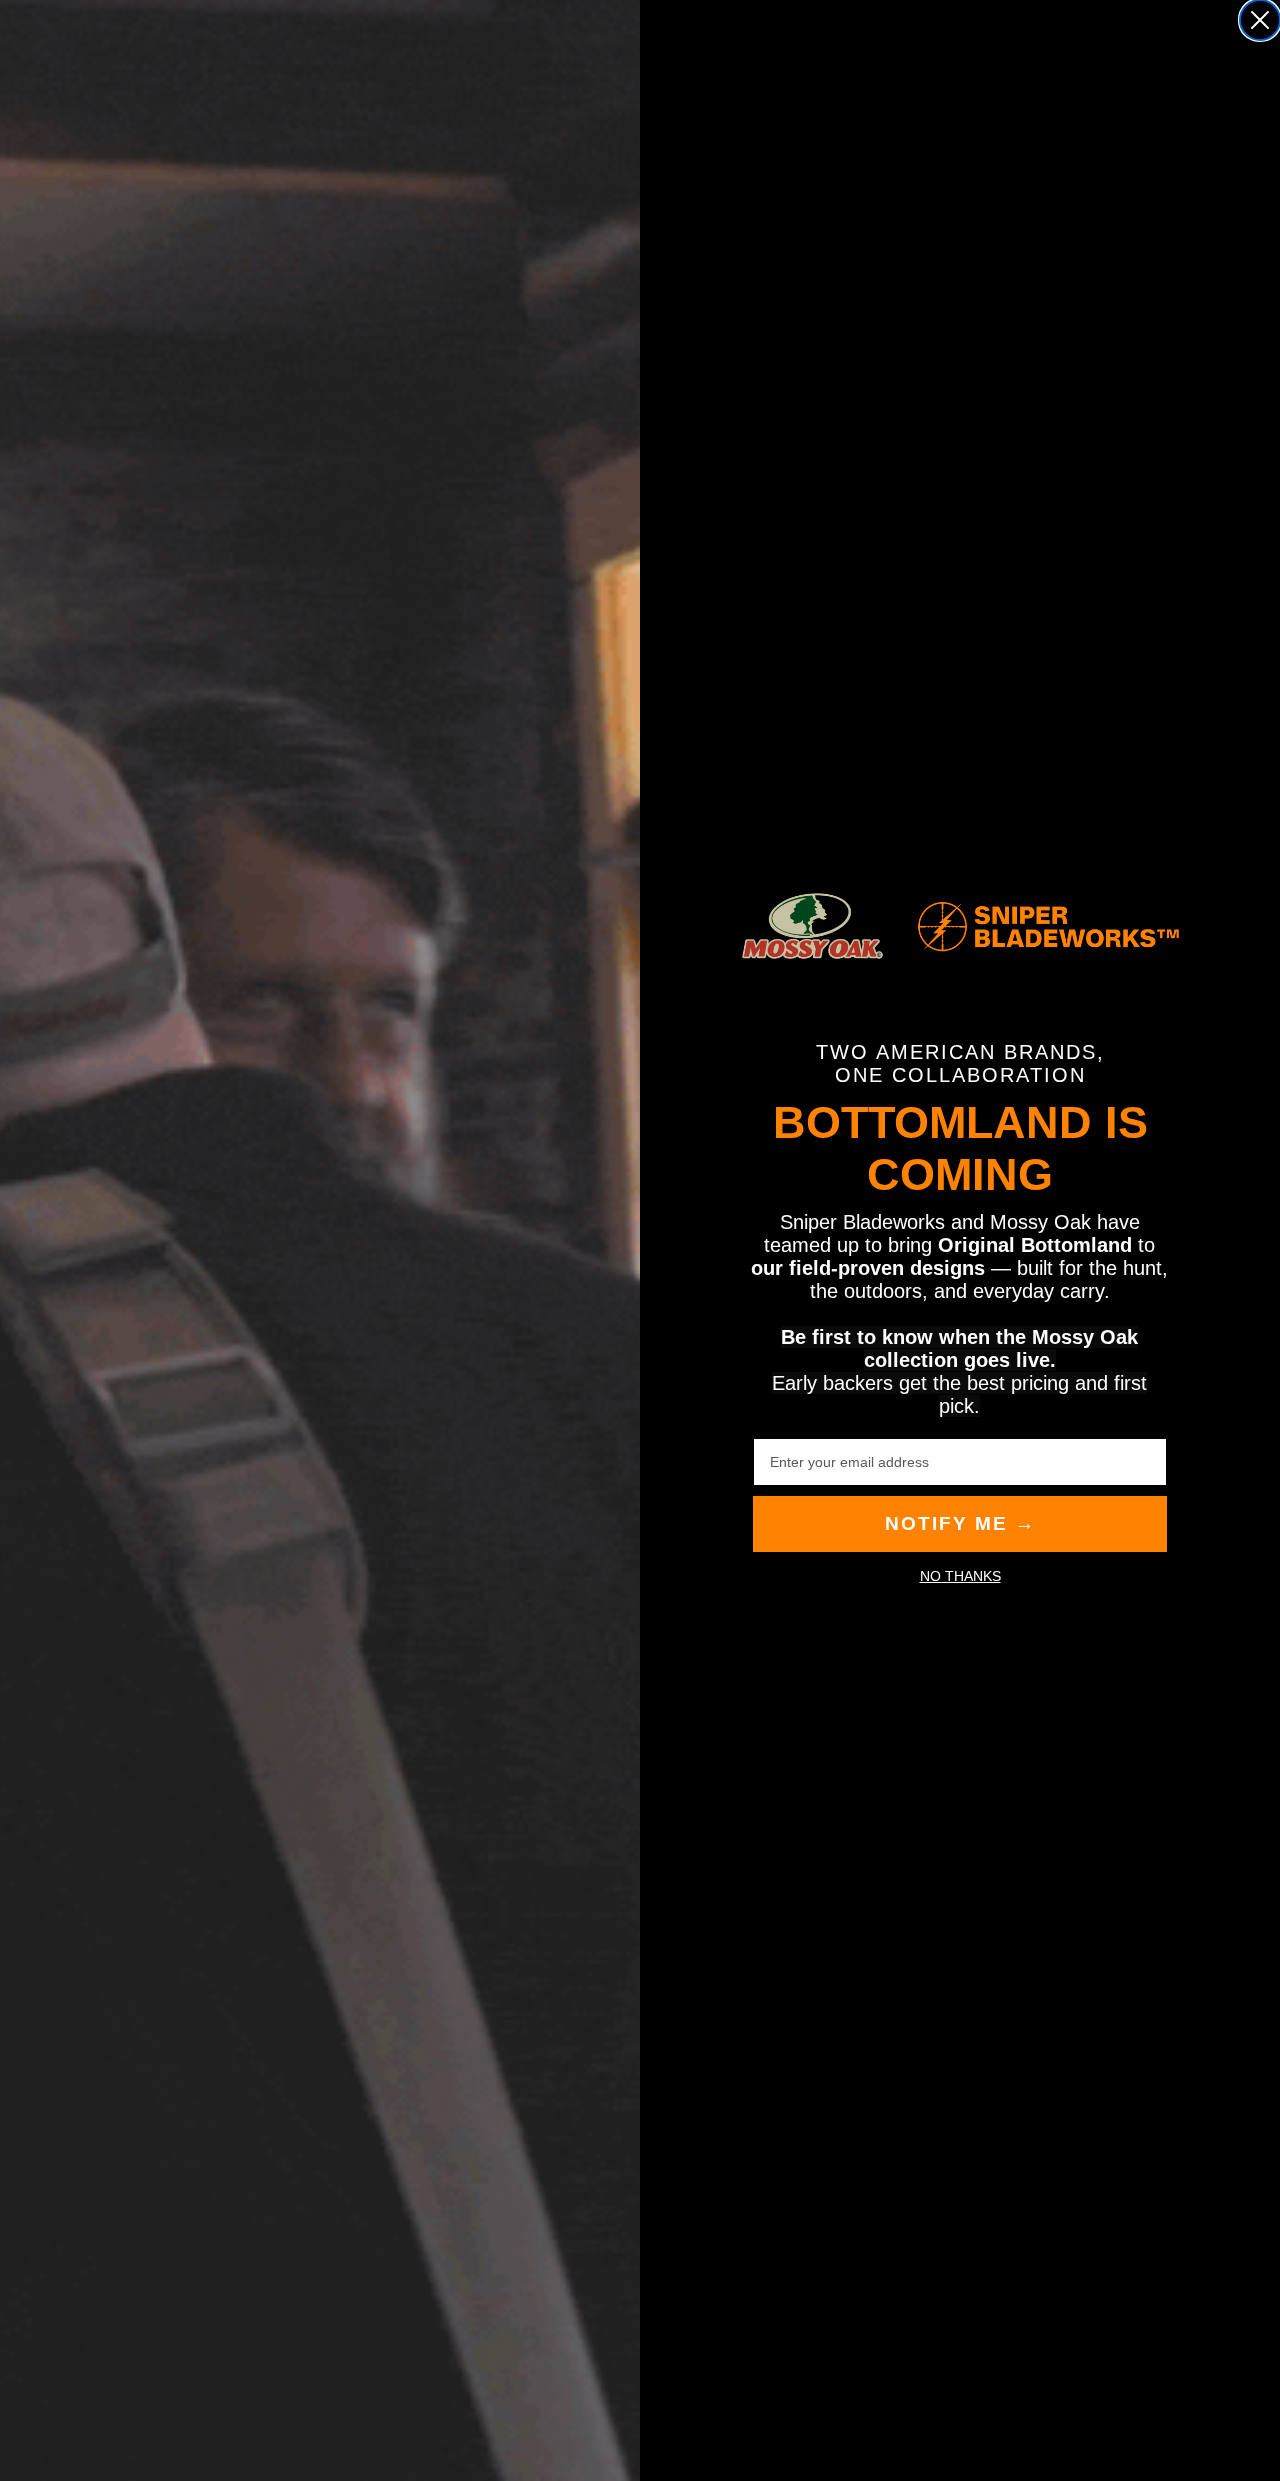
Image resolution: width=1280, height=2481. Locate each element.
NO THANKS (960, 1576)
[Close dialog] (1260, 20)
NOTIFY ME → (960, 1523)
